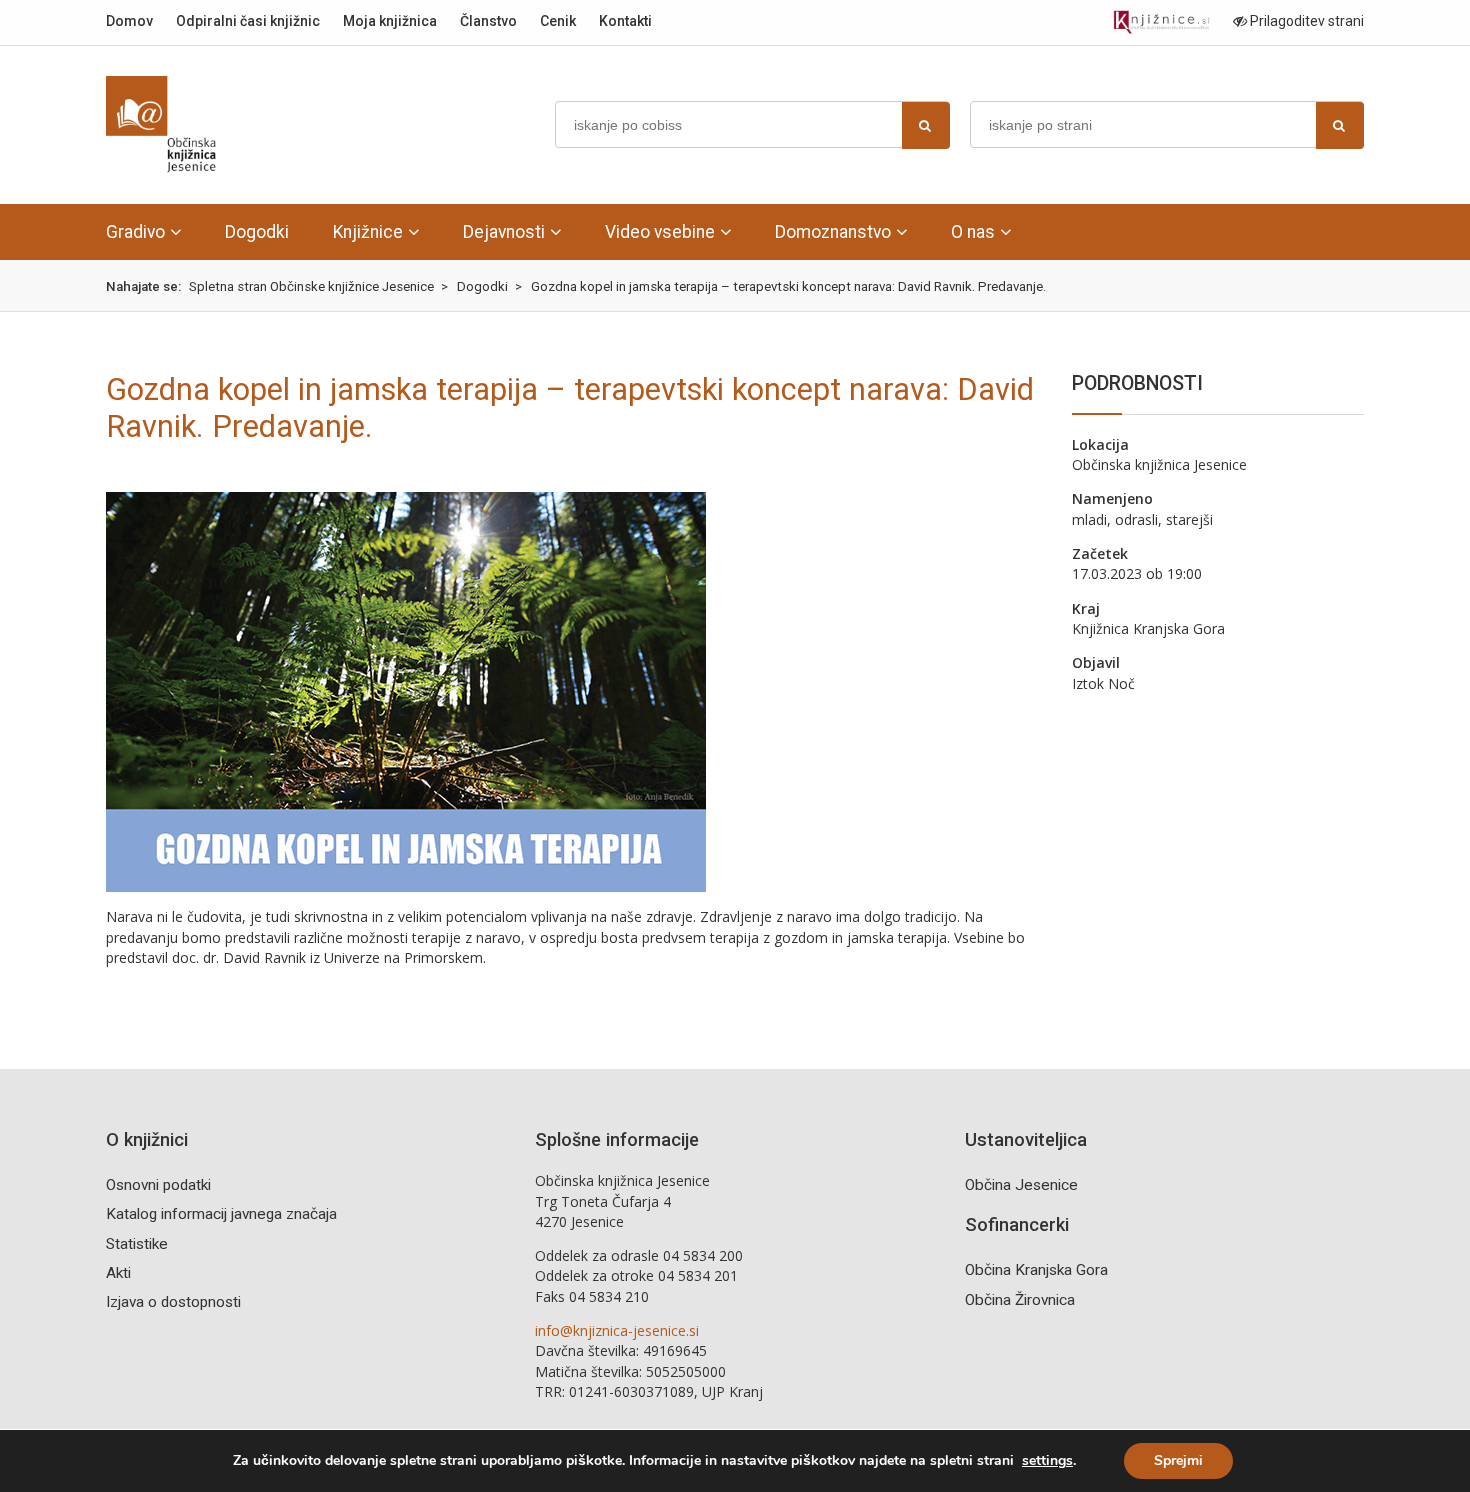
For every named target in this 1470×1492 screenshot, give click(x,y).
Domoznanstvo (833, 232)
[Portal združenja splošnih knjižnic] (1161, 22)
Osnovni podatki (158, 1185)
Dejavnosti (504, 232)
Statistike (137, 1244)
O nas (973, 232)
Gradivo (135, 232)
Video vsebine (660, 232)
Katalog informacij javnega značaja (221, 1214)
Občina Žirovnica (1020, 1300)
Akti (118, 1273)
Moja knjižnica (390, 21)
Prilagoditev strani (1305, 21)
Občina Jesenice (1021, 1185)
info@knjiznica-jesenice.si (617, 1330)
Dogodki (257, 232)
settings (1047, 1461)
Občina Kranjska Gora (1036, 1270)
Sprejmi (1178, 1460)
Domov (129, 21)
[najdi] (926, 125)
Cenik (558, 21)
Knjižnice (368, 232)
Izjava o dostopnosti (173, 1302)
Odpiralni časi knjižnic (248, 21)
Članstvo (488, 21)
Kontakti (625, 21)
